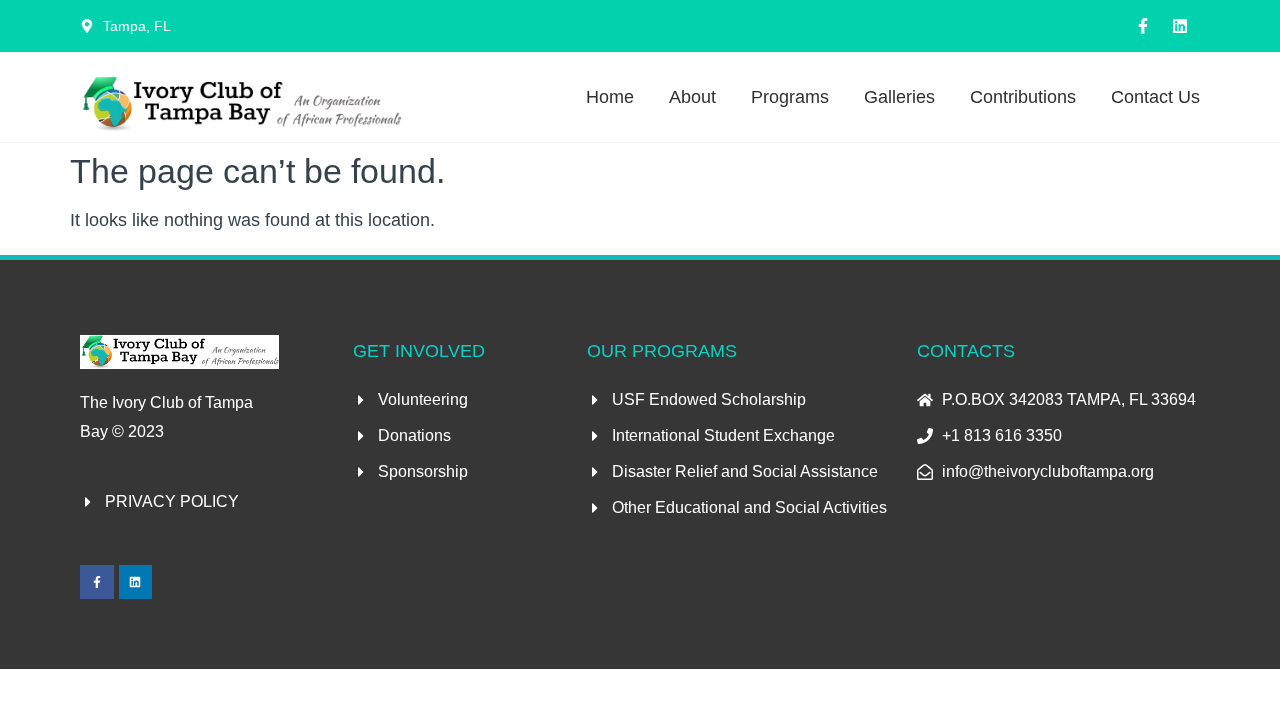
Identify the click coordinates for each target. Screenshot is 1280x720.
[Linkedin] (1180, 26)
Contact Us (1155, 97)
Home (610, 97)
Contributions (1023, 97)
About (692, 97)
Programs (790, 97)
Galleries (899, 97)
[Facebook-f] (1143, 26)
